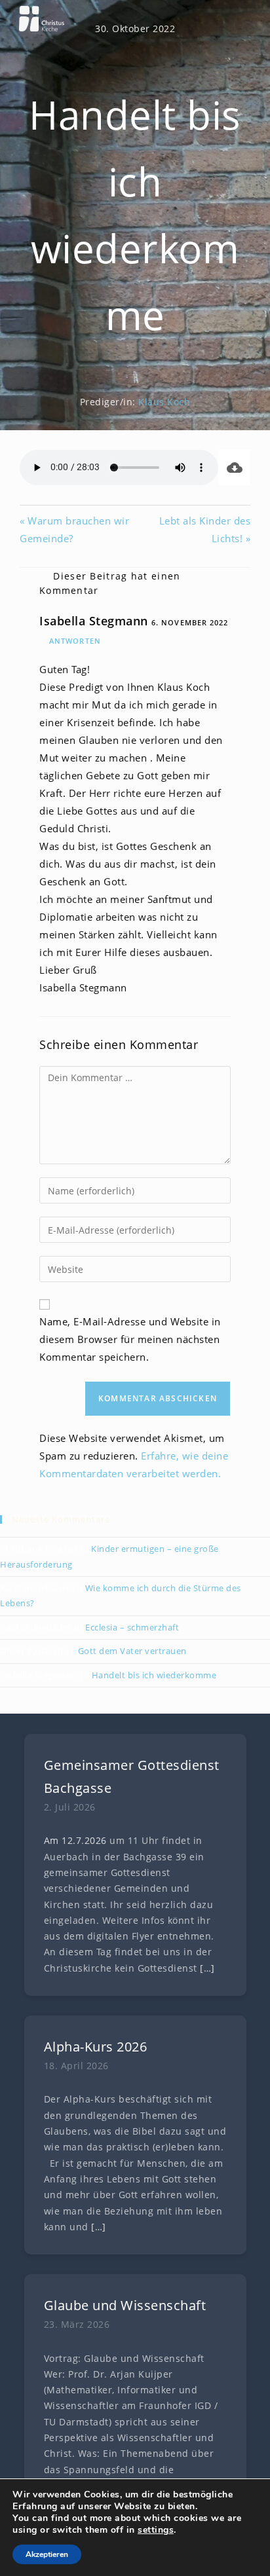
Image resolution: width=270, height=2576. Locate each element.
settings (156, 2530)
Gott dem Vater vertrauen (132, 1651)
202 (93, 1841)
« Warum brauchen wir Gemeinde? (74, 529)
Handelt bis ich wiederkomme (154, 1675)
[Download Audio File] (234, 468)
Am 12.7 (63, 1841)
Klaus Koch (164, 402)
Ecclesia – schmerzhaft (132, 1627)
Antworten (75, 641)
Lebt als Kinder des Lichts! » (205, 529)
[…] (207, 1968)
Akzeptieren (47, 2554)
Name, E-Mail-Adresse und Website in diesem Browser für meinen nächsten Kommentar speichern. (130, 1339)
